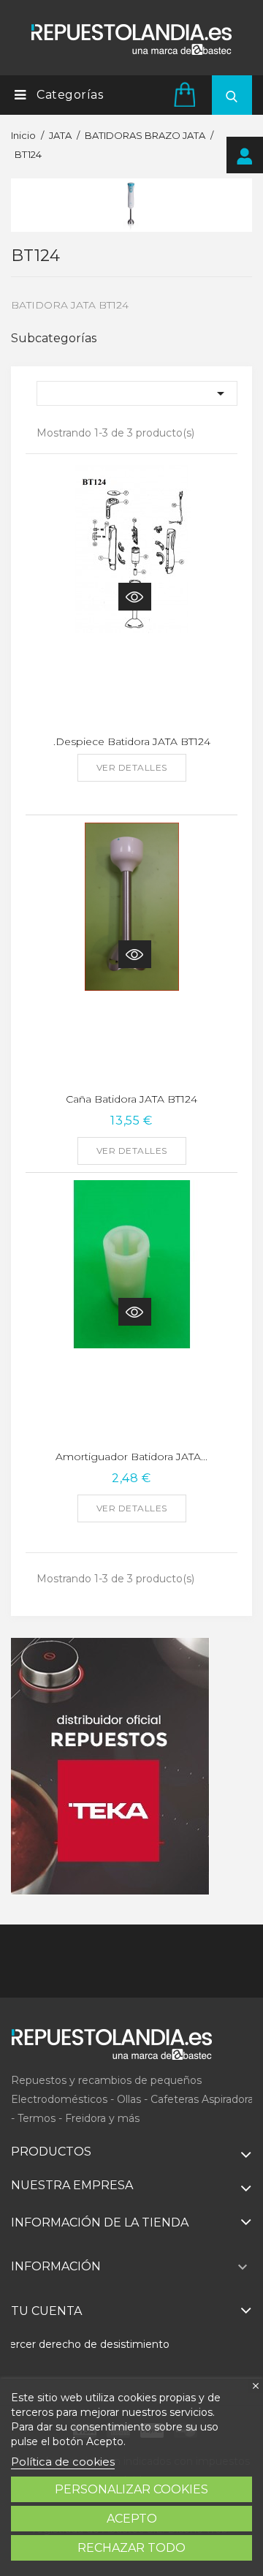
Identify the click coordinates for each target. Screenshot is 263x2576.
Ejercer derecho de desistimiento (85, 2344)
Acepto (132, 2519)
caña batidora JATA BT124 (131, 1099)
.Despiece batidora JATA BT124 (132, 741)
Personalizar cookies (131, 2489)
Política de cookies (63, 2462)
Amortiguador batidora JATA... (131, 1457)
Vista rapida (135, 597)
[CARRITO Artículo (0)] (187, 94)
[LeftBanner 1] (110, 1767)
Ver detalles (132, 767)
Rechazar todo (131, 2548)
